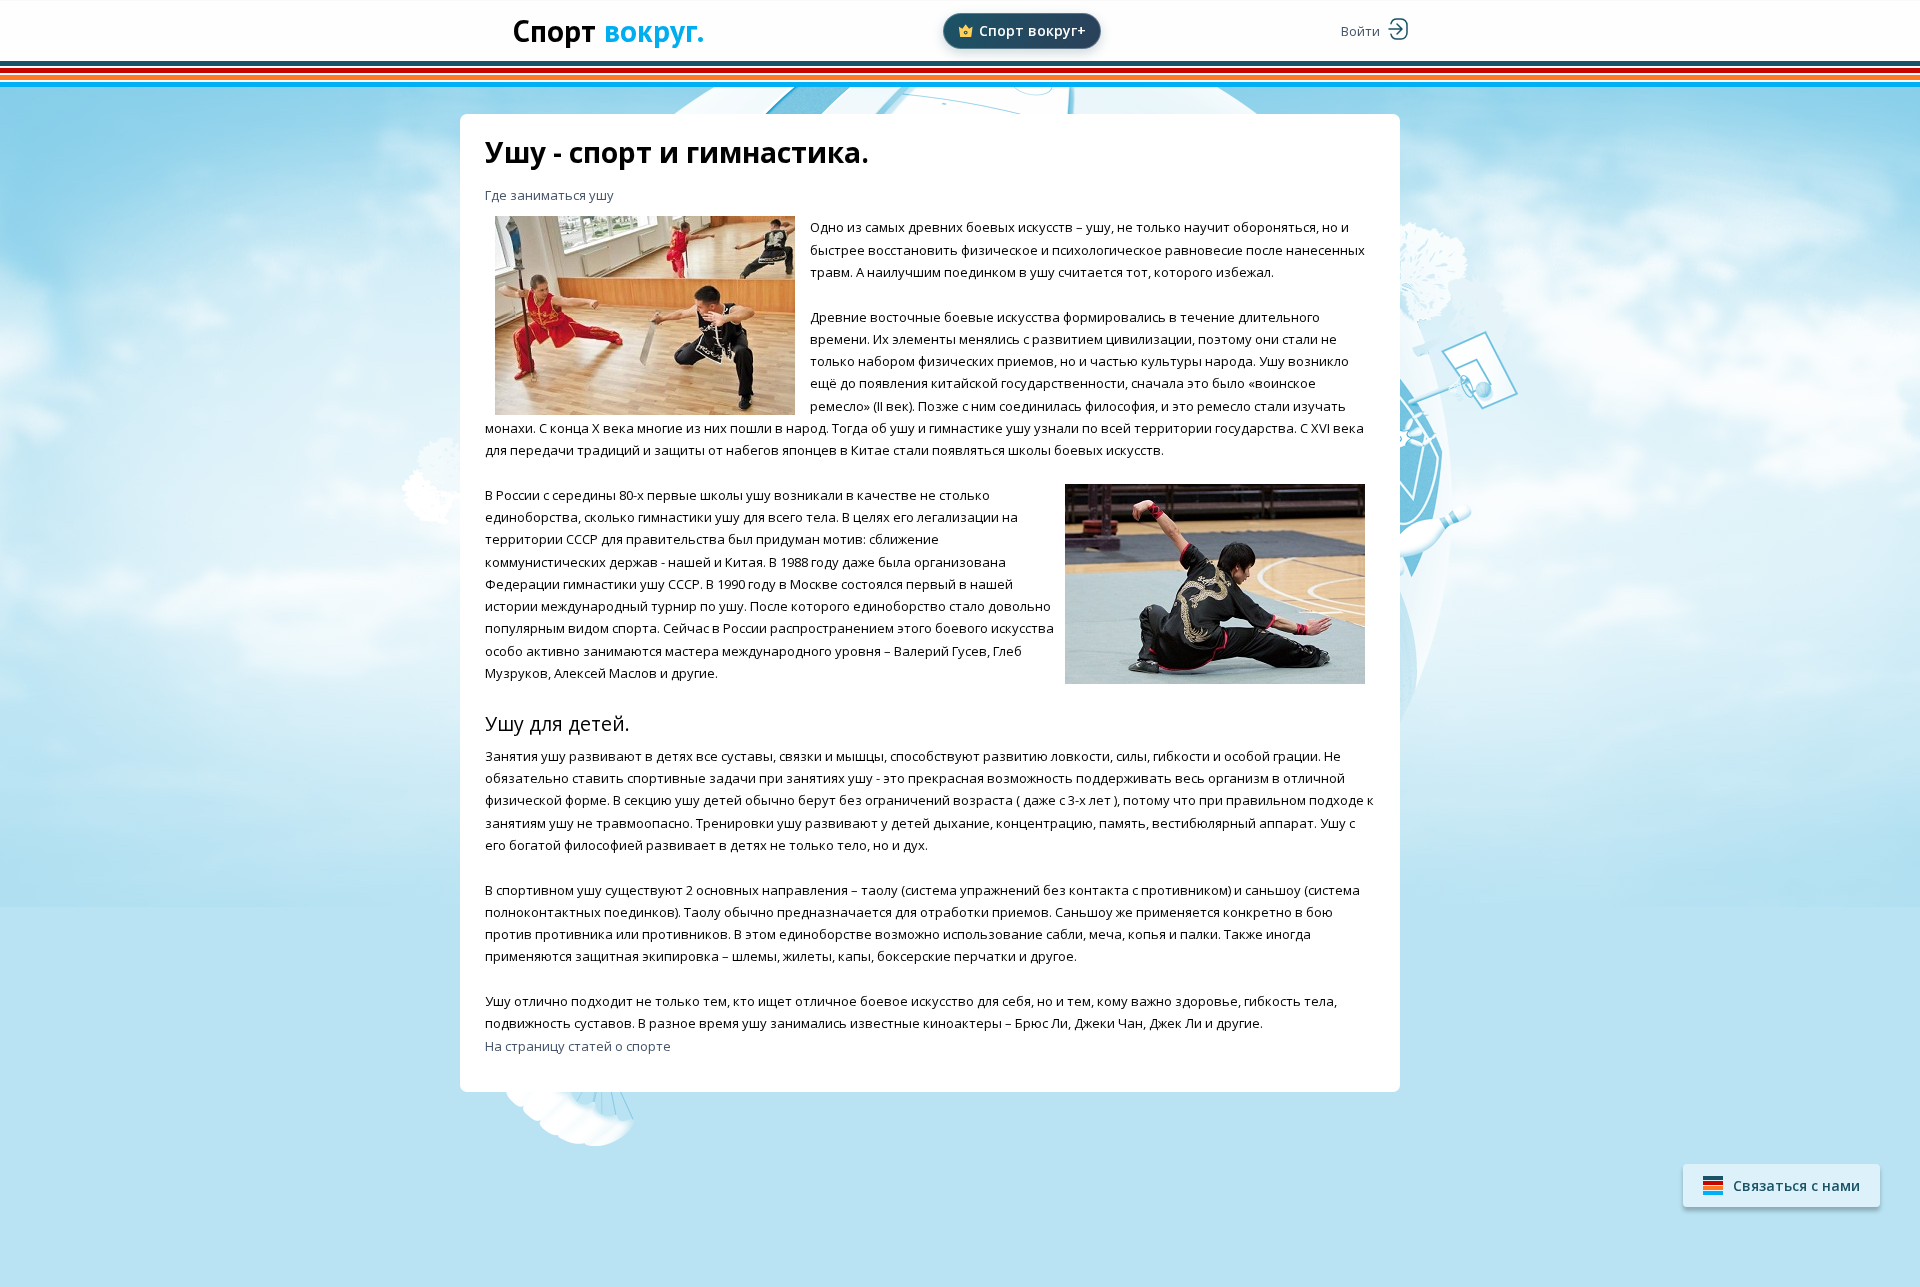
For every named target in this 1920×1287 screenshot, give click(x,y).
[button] (1781, 1185)
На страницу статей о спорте (578, 1046)
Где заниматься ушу (549, 195)
